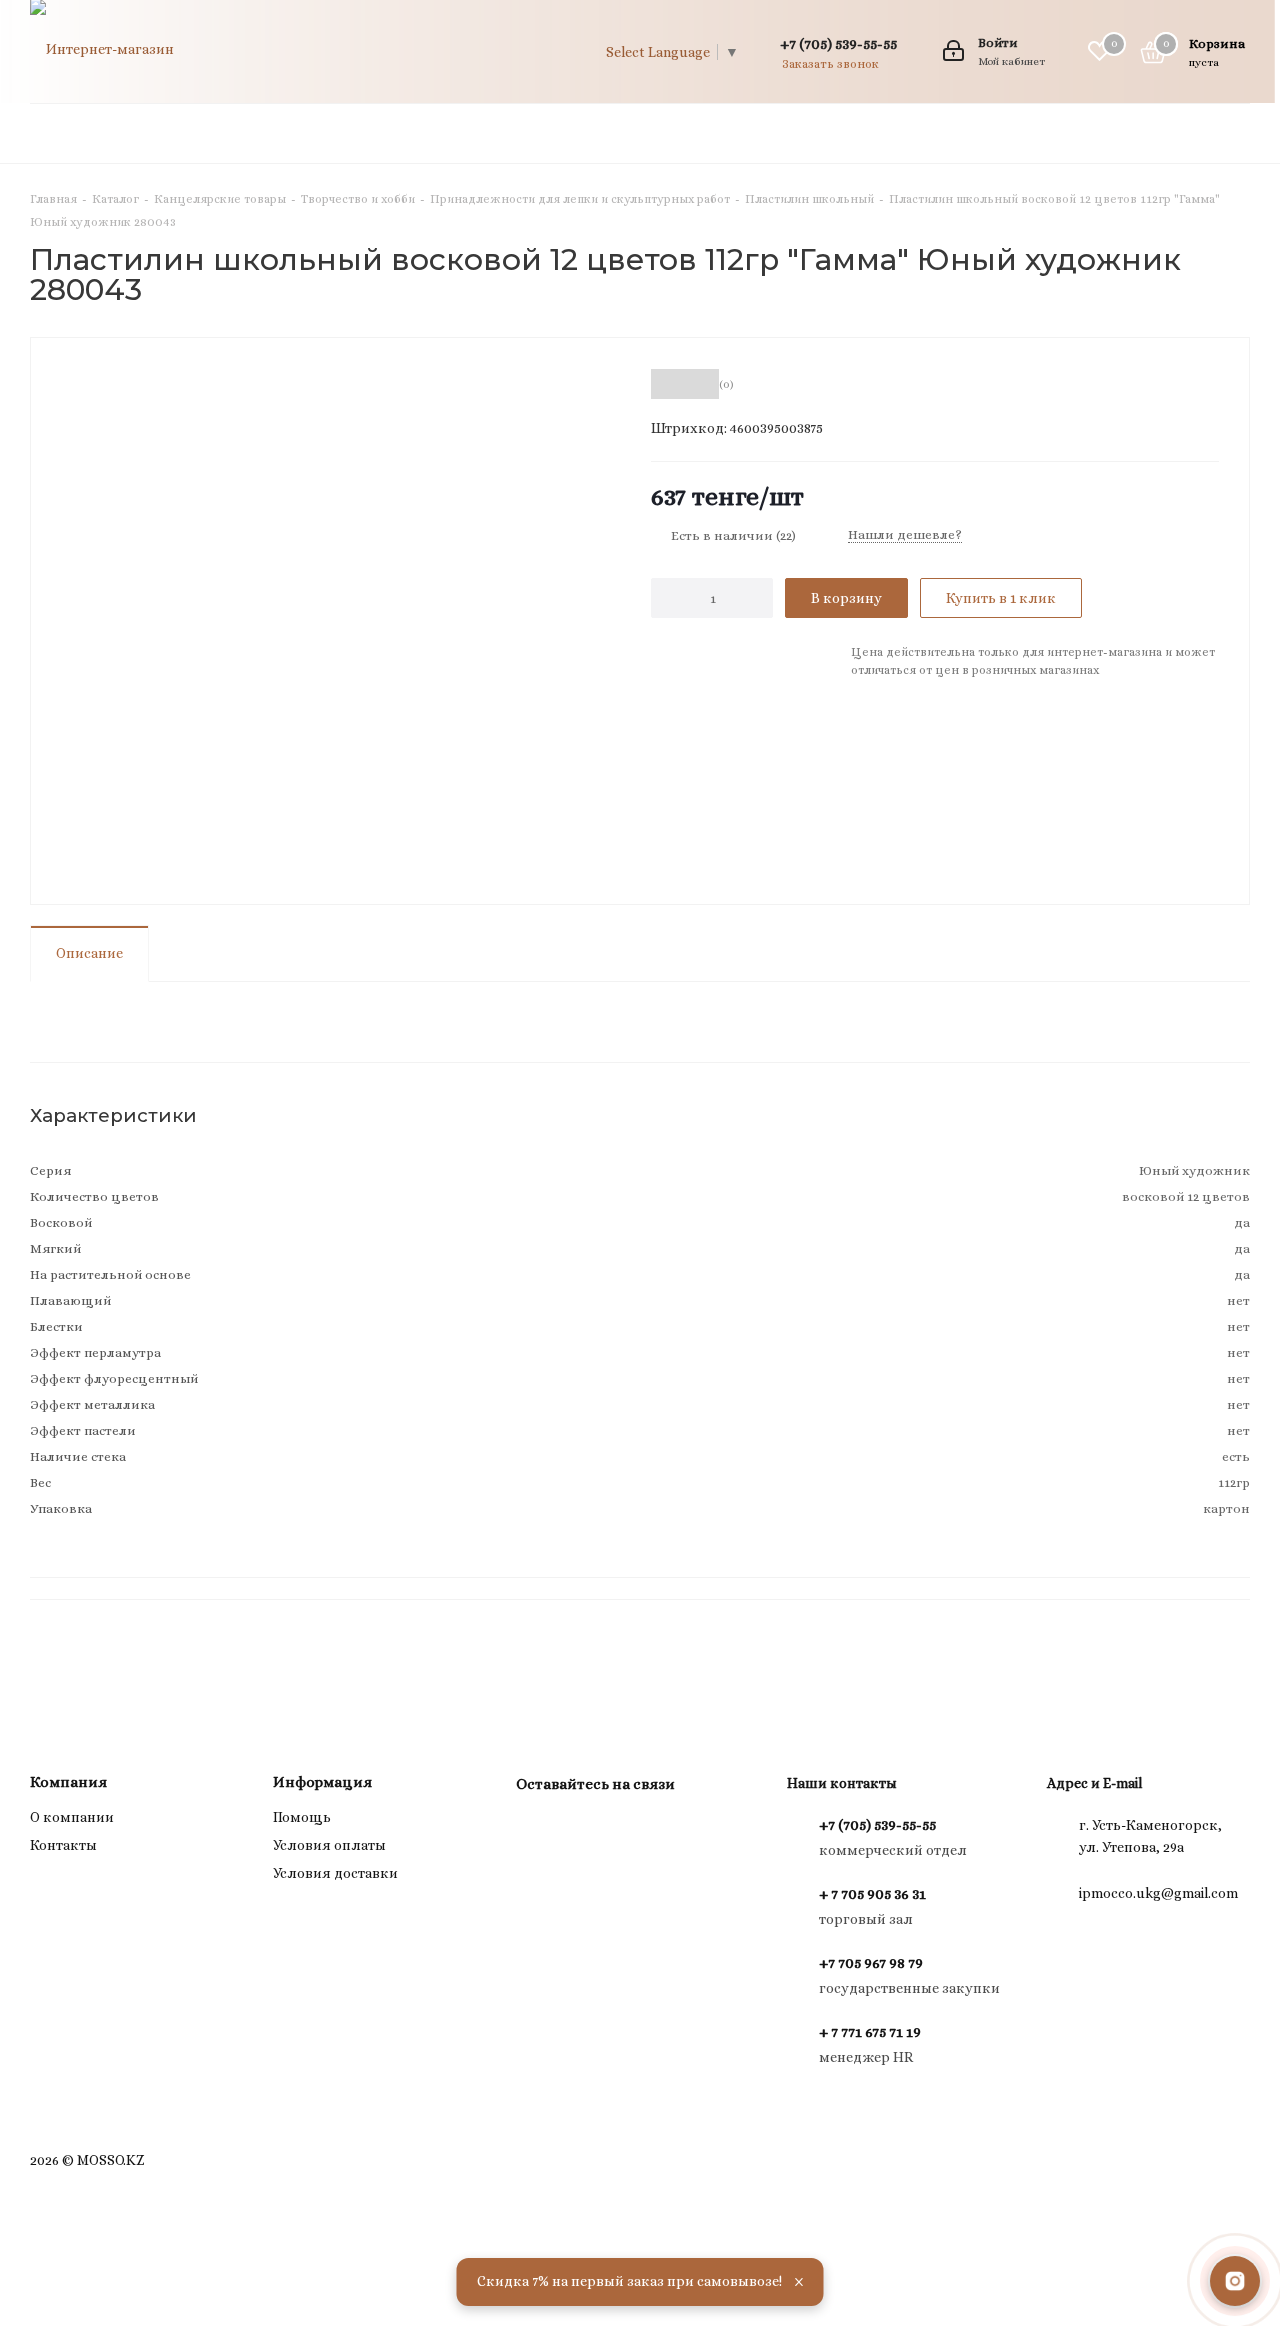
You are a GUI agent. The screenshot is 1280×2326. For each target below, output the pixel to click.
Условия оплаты (329, 1845)
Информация (322, 1782)
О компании (72, 1817)
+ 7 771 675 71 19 (870, 2032)
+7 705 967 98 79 (871, 1963)
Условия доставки (335, 1873)
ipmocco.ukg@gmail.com (1158, 1893)
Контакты (63, 1845)
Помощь (302, 1817)
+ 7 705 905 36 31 (872, 1894)
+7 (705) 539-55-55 (838, 43)
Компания (68, 1782)
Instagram (536, 1830)
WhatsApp (586, 1830)
